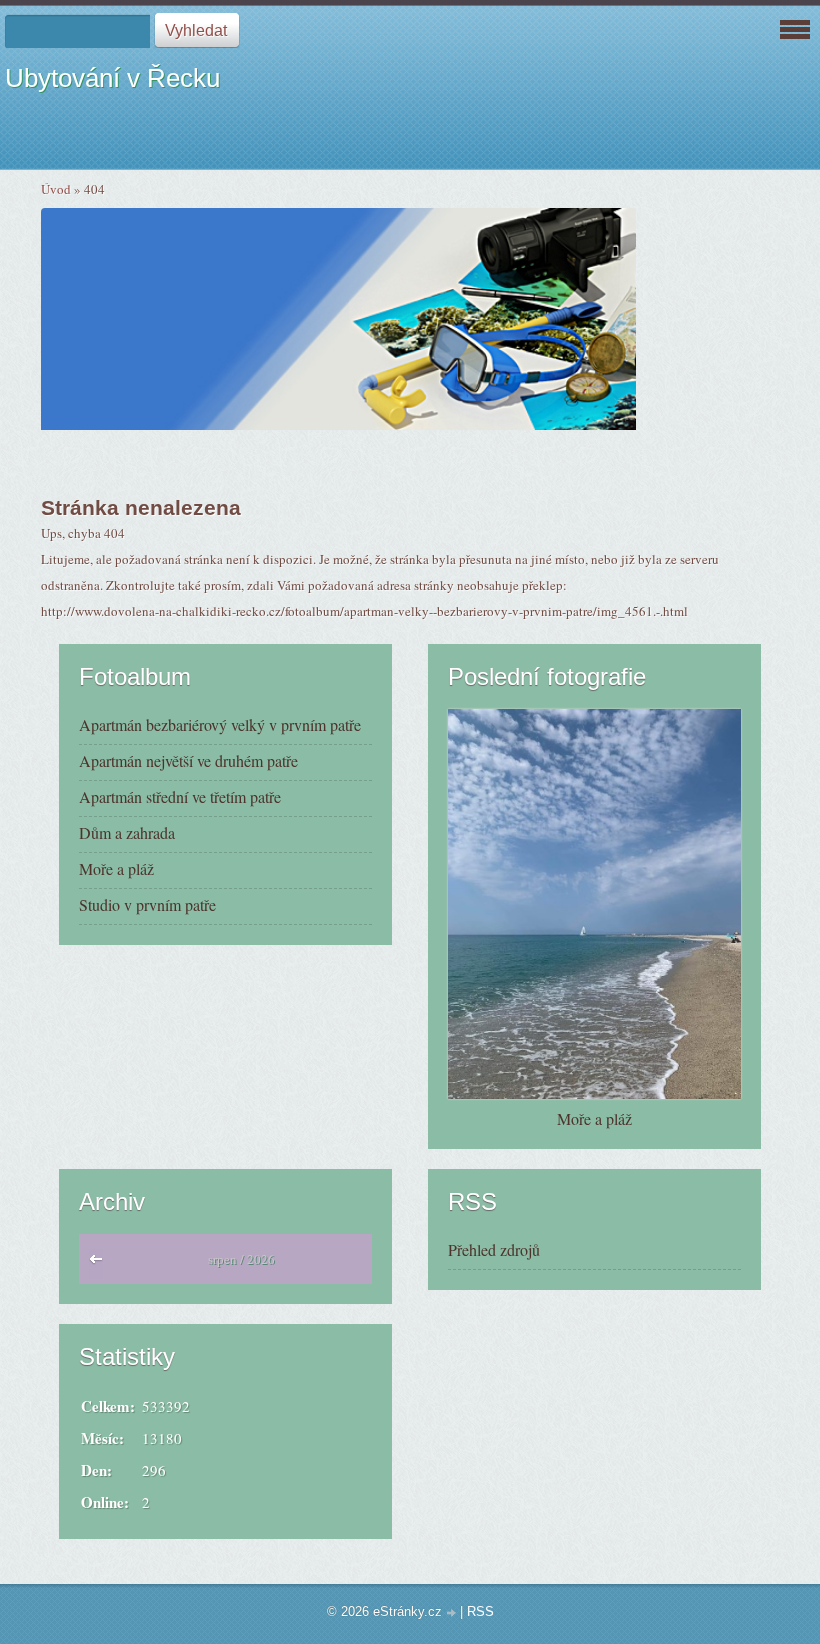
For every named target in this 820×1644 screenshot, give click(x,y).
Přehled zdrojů (494, 1249)
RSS (480, 1611)
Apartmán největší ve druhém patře (188, 760)
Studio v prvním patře (147, 904)
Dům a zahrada (127, 832)
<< (100, 1264)
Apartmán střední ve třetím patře (180, 796)
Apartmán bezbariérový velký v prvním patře (220, 724)
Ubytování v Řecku (112, 78)
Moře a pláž (116, 868)
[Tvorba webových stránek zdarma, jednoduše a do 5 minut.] (453, 1613)
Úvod (56, 189)
